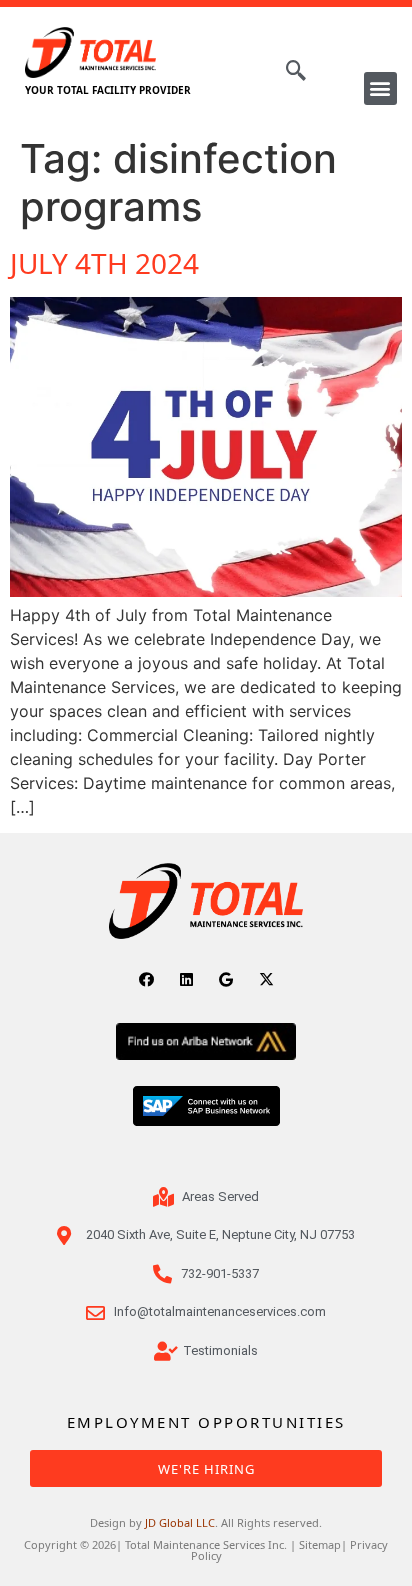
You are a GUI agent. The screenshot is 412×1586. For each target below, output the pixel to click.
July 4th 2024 (104, 263)
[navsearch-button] (286, 72)
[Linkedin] (186, 979)
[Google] (226, 979)
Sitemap (320, 1544)
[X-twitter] (266, 979)
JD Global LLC (180, 1522)
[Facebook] (146, 979)
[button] (380, 88)
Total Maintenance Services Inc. (206, 1544)
